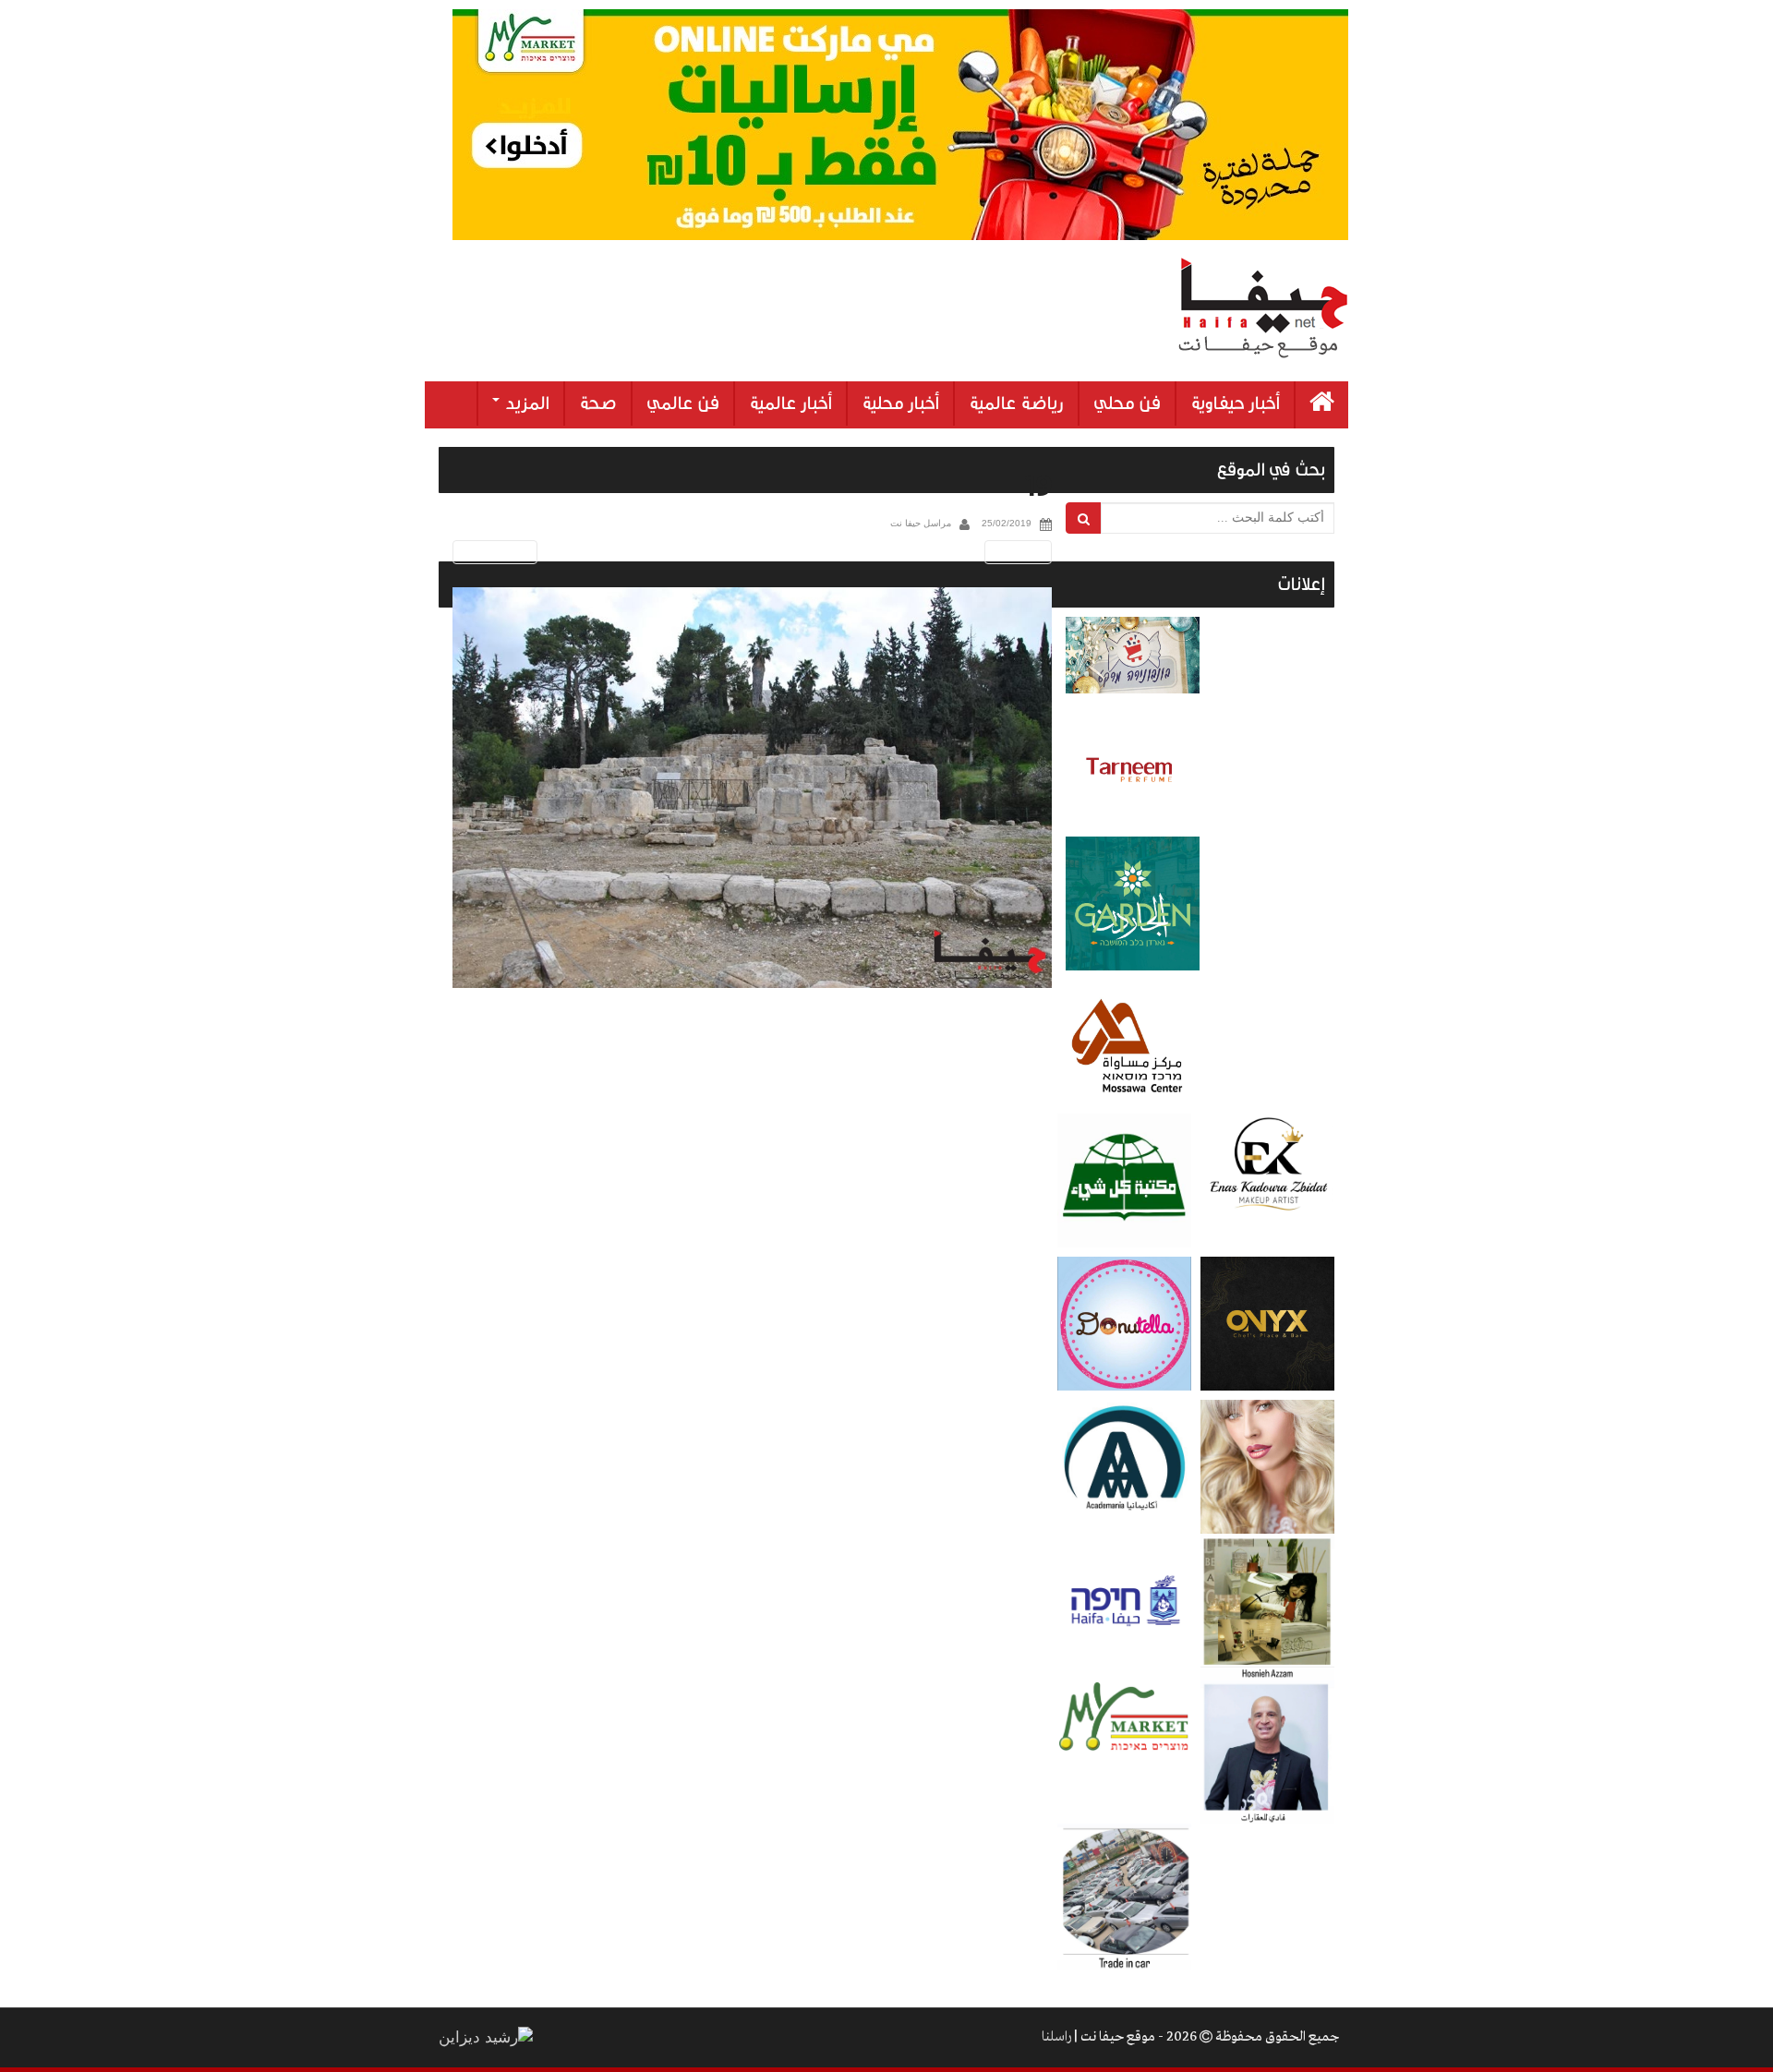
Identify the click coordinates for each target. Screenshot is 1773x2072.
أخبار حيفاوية (1235, 404)
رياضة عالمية (1016, 404)
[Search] (1084, 518)
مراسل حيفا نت (921, 523)
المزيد (525, 404)
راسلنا (1056, 2037)
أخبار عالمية (790, 404)
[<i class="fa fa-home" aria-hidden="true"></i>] (1322, 405)
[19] (752, 788)
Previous (492, 552)
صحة (598, 404)
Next (1021, 552)
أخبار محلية (900, 404)
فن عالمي (683, 404)
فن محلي (1127, 404)
